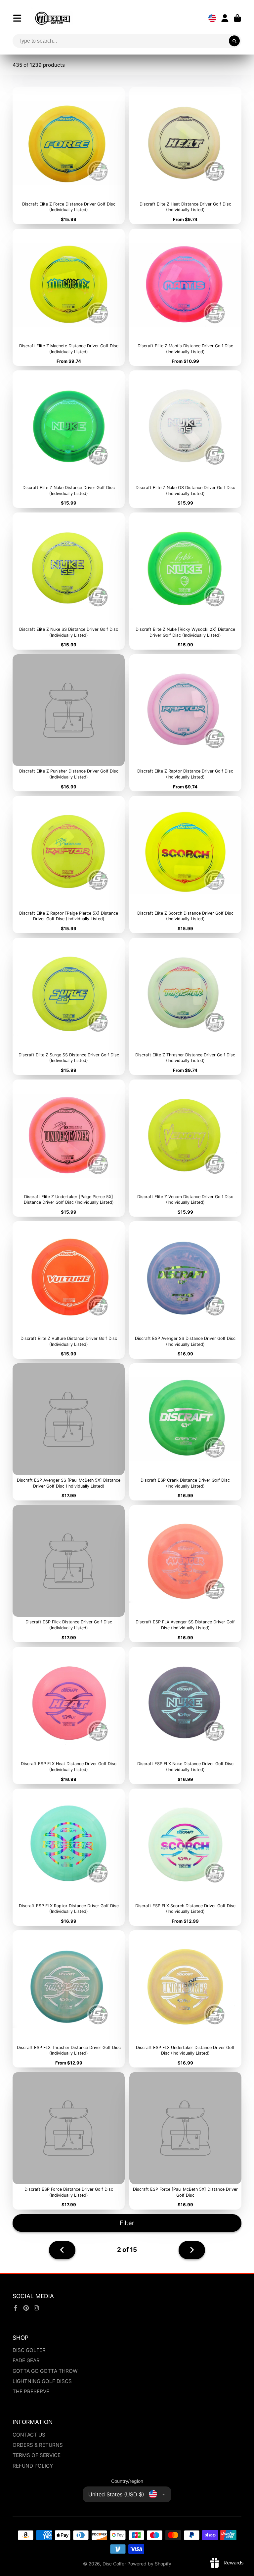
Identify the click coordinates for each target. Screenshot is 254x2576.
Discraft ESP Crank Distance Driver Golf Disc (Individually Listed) (185, 1432)
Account (225, 18)
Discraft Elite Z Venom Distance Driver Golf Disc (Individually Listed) (185, 1148)
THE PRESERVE (31, 2391)
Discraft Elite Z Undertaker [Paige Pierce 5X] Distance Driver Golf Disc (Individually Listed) (69, 1148)
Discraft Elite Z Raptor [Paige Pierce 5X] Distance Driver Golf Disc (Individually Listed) (69, 865)
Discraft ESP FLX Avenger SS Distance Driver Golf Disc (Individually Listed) (185, 1574)
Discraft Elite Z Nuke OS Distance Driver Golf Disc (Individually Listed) (185, 439)
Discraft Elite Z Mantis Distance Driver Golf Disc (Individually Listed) (185, 297)
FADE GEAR (26, 2360)
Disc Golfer (114, 2564)
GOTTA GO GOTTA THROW (45, 2371)
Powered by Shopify (149, 2564)
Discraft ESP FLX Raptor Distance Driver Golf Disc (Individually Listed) (69, 1857)
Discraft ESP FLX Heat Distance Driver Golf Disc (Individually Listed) (69, 1715)
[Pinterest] (26, 2308)
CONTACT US (29, 2435)
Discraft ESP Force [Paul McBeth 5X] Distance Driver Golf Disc (185, 2141)
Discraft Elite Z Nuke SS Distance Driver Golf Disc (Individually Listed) (69, 581)
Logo (53, 18)
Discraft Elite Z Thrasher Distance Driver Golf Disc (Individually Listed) (185, 1006)
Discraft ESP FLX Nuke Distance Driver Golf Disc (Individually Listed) (185, 1715)
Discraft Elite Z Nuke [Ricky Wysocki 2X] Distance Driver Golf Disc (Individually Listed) (185, 581)
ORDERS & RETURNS (38, 2445)
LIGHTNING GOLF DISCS (42, 2381)
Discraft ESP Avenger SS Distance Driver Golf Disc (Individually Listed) (185, 1290)
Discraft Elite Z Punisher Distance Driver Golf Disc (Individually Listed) (69, 723)
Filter (127, 2223)
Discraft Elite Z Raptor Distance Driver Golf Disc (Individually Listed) (185, 723)
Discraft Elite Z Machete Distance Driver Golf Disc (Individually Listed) (69, 297)
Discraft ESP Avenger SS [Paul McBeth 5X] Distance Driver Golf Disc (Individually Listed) (69, 1432)
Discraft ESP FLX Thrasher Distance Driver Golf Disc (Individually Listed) (69, 1999)
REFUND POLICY (33, 2466)
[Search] (234, 41)
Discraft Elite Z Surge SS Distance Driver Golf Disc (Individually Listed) (69, 1006)
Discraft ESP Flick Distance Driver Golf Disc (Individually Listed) (69, 1574)
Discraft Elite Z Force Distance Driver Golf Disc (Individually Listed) (69, 155)
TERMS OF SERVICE (37, 2455)
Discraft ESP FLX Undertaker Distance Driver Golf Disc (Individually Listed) (185, 1999)
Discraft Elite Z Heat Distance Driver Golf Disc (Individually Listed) (185, 155)
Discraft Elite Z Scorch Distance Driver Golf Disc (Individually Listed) (185, 865)
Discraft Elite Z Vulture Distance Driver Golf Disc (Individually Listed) (69, 1290)
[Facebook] (16, 2308)
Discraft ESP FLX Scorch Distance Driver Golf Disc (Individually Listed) (185, 1857)
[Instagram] (36, 2308)
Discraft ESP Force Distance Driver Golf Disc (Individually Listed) (69, 2141)
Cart (237, 18)
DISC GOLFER (29, 2350)
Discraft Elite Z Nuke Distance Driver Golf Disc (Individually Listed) (69, 439)
